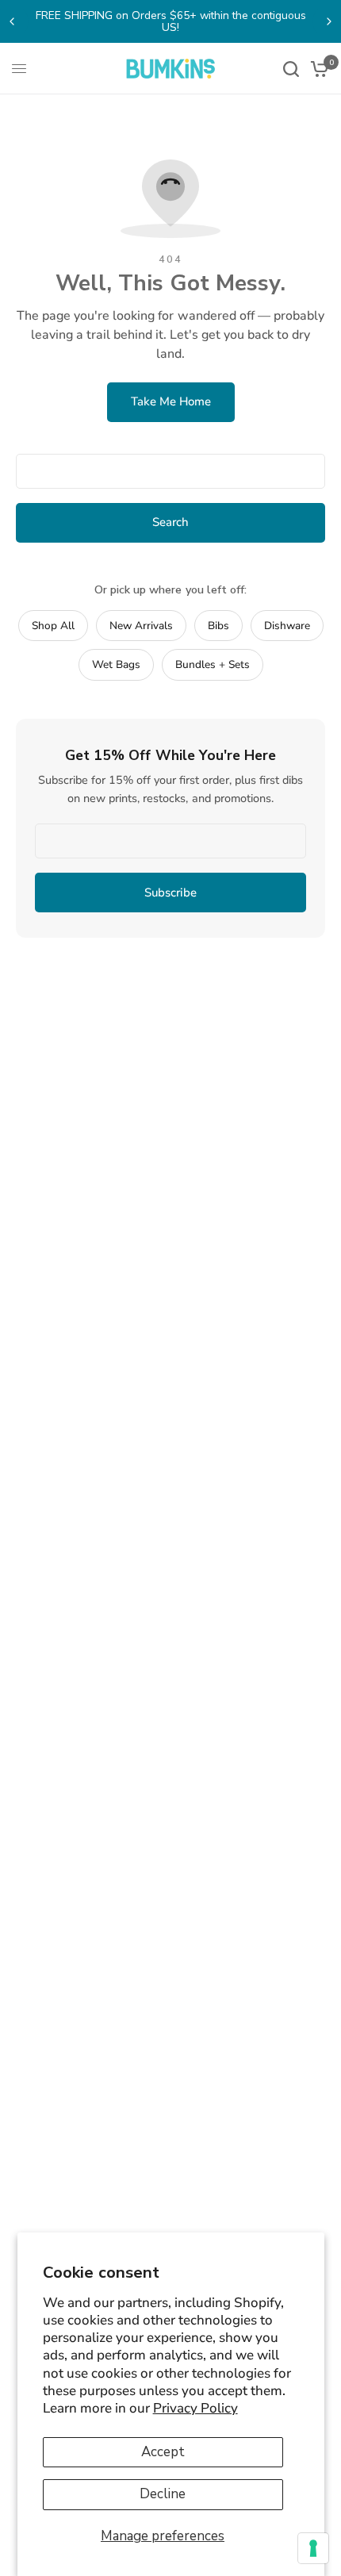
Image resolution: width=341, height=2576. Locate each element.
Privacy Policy (195, 2408)
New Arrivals (141, 626)
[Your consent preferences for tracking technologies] (313, 2548)
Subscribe (170, 893)
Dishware (287, 626)
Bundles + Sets (213, 664)
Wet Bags (116, 664)
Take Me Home (171, 401)
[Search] (291, 69)
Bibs (218, 626)
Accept (163, 2452)
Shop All (53, 626)
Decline (163, 2494)
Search (170, 522)
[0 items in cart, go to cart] (317, 69)
